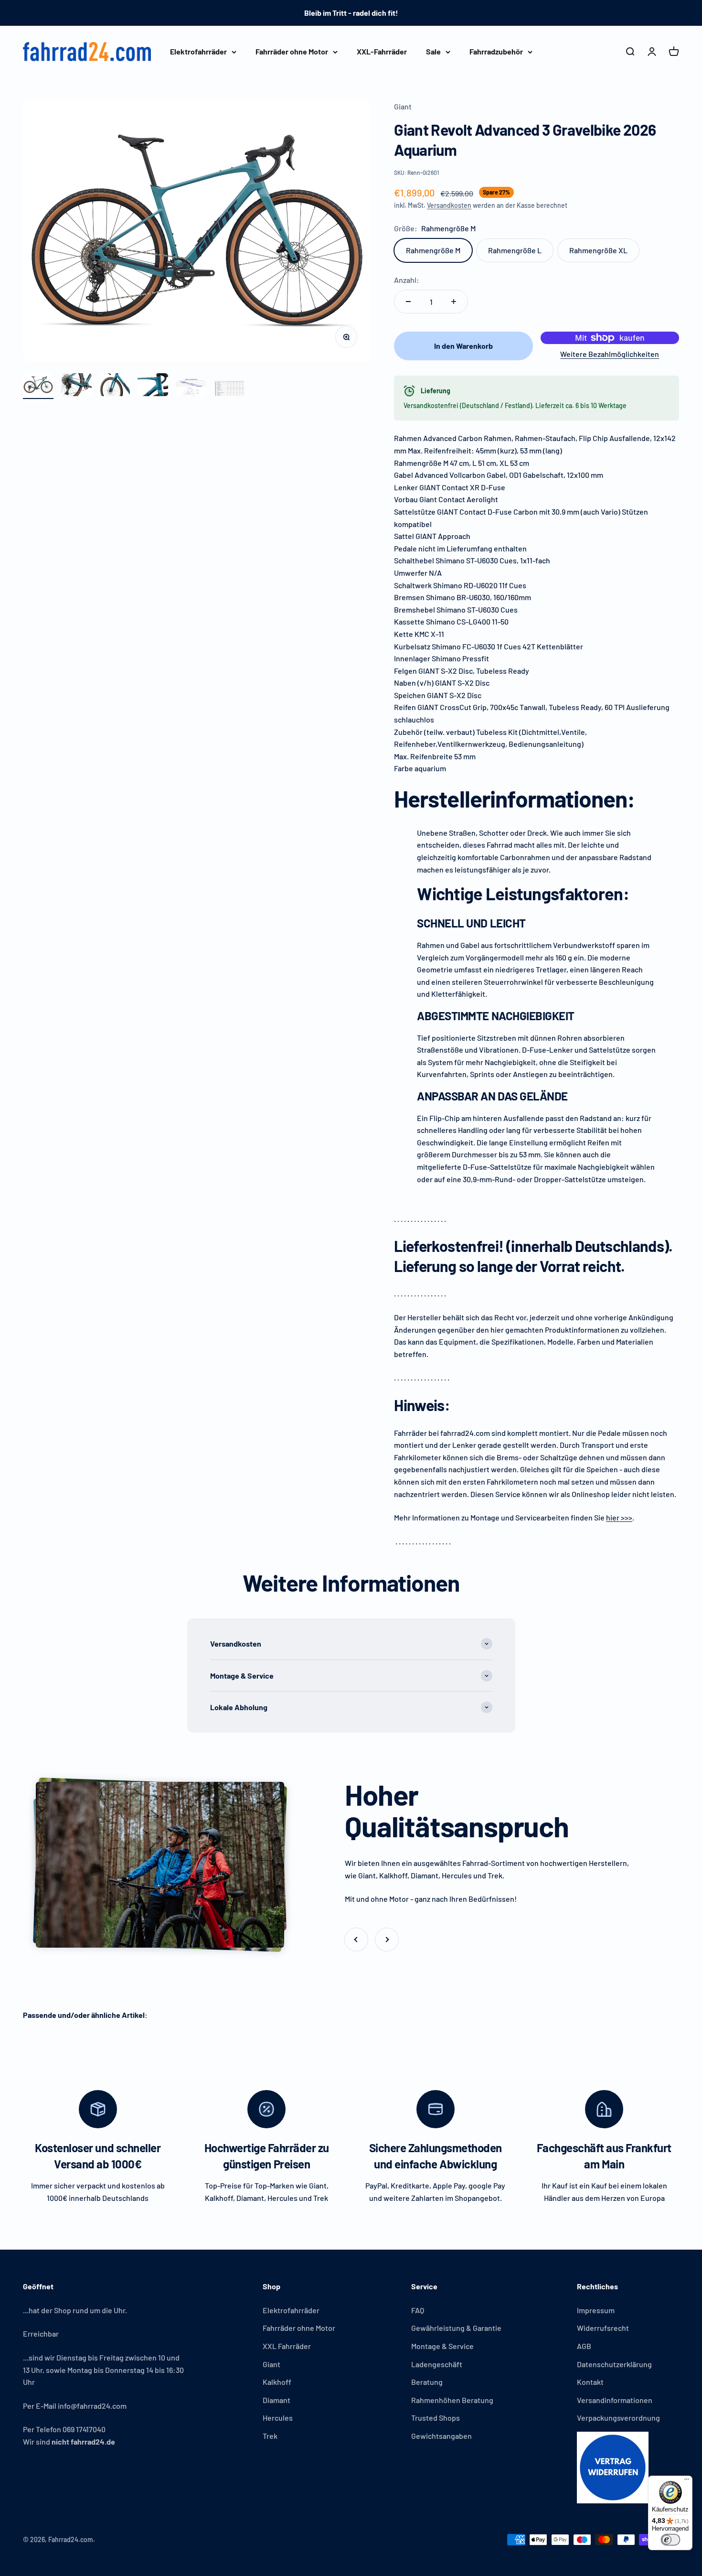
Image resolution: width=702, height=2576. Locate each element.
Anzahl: (407, 280)
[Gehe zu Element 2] (76, 386)
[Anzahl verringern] (408, 302)
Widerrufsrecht (603, 2328)
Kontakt (590, 2382)
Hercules (278, 2418)
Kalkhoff (277, 2382)
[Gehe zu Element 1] (38, 386)
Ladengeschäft (437, 2364)
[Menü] (687, 2481)
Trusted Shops (436, 2418)
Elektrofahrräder (198, 51)
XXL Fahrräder (287, 2346)
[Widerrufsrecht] (618, 2468)
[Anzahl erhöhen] (454, 302)
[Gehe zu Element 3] (115, 386)
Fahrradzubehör (496, 51)
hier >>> (619, 1517)
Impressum (596, 2310)
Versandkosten (449, 205)
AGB (584, 2346)
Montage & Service (442, 2346)
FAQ (418, 2310)
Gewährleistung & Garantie (456, 2328)
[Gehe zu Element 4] (153, 386)
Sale (433, 51)
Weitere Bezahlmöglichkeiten (610, 354)
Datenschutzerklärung (614, 2364)
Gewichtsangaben (441, 2436)
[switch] (670, 2540)
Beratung (427, 2382)
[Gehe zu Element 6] (229, 390)
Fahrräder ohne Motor (292, 51)
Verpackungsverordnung (618, 2418)
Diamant (277, 2400)
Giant (403, 106)
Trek (270, 2436)
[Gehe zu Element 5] (191, 389)
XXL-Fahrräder (382, 51)
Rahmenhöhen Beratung (452, 2400)
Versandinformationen (615, 2400)
